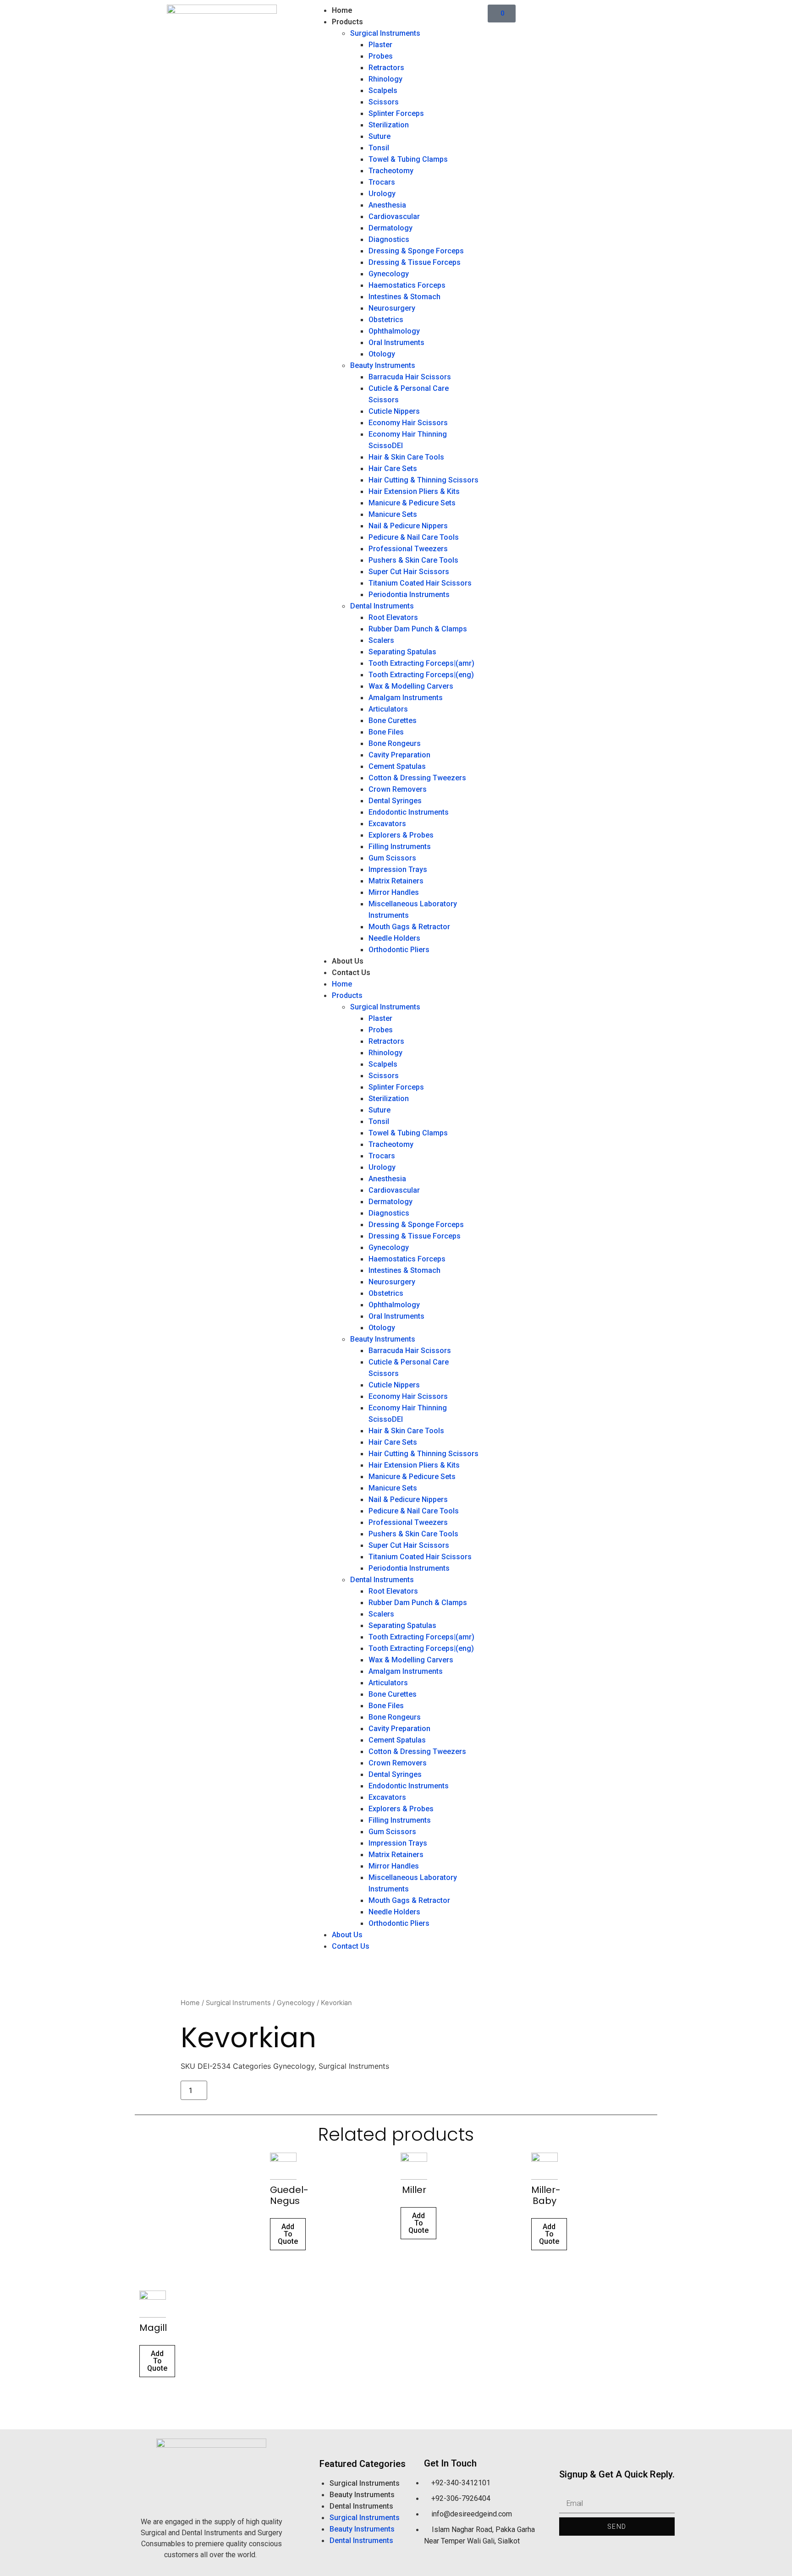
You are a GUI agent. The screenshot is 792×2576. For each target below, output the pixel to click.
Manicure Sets (393, 514)
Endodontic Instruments (409, 812)
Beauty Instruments (383, 365)
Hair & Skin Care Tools (406, 457)
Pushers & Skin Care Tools (413, 560)
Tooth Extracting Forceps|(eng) (421, 675)
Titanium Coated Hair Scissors (420, 583)
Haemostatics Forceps (407, 285)
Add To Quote (288, 2234)
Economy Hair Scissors (408, 423)
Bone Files (386, 732)
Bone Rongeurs (395, 743)
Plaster (380, 45)
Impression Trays (398, 869)
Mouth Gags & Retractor (409, 927)
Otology (382, 354)
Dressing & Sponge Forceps (416, 251)
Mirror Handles (394, 892)
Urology (382, 194)
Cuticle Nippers (394, 411)
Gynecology (389, 274)
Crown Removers (398, 789)
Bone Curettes (393, 721)
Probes (381, 56)
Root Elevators (393, 617)
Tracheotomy (391, 171)
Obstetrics (386, 320)
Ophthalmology (394, 331)
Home (342, 10)
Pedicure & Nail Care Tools (414, 537)
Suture (379, 136)
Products (347, 22)
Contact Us (351, 973)
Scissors (384, 102)
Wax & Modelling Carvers (411, 686)
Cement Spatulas (397, 766)
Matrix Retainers (396, 881)
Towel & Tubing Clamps (408, 159)
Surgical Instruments (385, 33)
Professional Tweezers (408, 549)
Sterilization (389, 125)
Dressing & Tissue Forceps (415, 262)
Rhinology (385, 79)
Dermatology (390, 228)
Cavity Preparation (399, 755)
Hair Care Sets (393, 469)
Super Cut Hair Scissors (409, 572)
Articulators (388, 709)
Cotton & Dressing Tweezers (417, 778)
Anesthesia (387, 205)
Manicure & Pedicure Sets (412, 503)
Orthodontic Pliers (399, 950)
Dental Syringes (395, 801)
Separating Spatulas (402, 652)
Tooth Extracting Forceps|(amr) (421, 663)
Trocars (382, 182)
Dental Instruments (382, 606)
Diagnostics (389, 239)
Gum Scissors (392, 858)
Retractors (386, 68)
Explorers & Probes (401, 835)
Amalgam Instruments (406, 698)
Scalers (381, 640)
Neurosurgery (392, 308)
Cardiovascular (394, 216)
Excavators (387, 824)
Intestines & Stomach (404, 297)
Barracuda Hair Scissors (410, 377)
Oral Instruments (396, 343)
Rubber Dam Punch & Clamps (418, 629)
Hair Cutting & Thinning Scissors (423, 480)
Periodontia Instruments (409, 595)
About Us (348, 961)
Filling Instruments (400, 847)
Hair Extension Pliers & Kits (414, 491)
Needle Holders (394, 938)
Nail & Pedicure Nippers (408, 526)
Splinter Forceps (396, 113)
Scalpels (383, 90)
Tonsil (379, 148)
